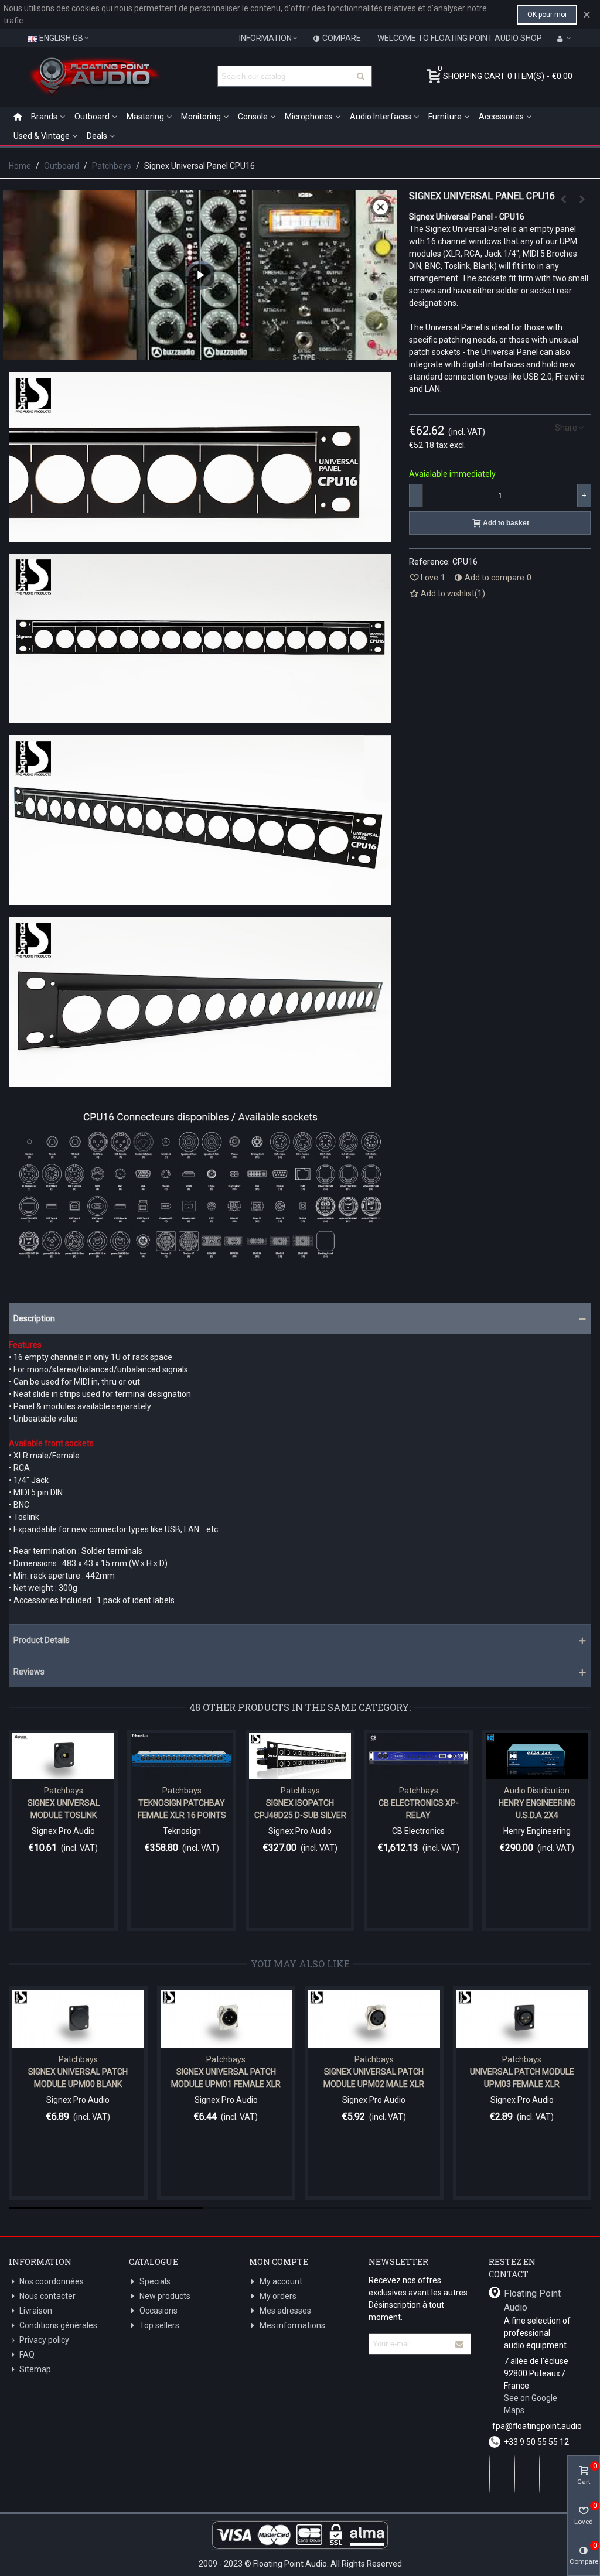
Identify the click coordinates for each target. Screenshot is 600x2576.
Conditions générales (58, 2325)
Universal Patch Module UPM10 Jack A (229, 2078)
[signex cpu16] (200, 717)
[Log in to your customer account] (564, 38)
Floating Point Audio (532, 2300)
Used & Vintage (42, 136)
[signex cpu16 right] (200, 535)
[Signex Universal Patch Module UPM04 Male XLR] (82, 2019)
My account (281, 2281)
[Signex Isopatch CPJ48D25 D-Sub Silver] (300, 1756)
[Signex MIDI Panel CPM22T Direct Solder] (564, 199)
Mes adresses (285, 2311)
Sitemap (35, 2369)
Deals (97, 136)
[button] (300, 1319)
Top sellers (159, 2325)
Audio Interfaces (381, 117)
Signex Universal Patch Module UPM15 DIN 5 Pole (377, 2078)
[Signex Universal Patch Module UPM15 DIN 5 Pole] (378, 2019)
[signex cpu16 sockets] (200, 1262)
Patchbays (64, 1791)
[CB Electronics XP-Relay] (418, 1756)
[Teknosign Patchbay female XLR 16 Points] (182, 1756)
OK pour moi (547, 15)
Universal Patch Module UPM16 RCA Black (525, 2078)
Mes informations (292, 2325)
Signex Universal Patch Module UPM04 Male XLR (81, 2078)
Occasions (158, 2311)
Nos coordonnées (52, 2281)
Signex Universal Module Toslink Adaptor (64, 1815)
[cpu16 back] (200, 1080)
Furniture (445, 117)
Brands (44, 117)
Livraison (36, 2311)
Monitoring (201, 117)
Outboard (92, 117)
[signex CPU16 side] (200, 898)
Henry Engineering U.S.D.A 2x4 (537, 1809)
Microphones (309, 117)
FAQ (27, 2355)
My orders (278, 2296)
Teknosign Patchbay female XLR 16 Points (182, 1809)
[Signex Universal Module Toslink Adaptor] (63, 1756)
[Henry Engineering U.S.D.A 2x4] (537, 1756)
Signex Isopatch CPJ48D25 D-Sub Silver (300, 1809)
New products (165, 2296)
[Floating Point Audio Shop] (94, 76)
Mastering (145, 117)
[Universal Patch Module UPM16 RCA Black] (525, 2019)
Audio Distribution (537, 1791)
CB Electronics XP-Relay (419, 1809)
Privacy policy (44, 2340)
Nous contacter (47, 2296)
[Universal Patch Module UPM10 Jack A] (229, 2019)
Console (253, 117)
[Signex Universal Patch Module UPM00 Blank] (582, 199)
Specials (155, 2281)
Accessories (501, 117)
